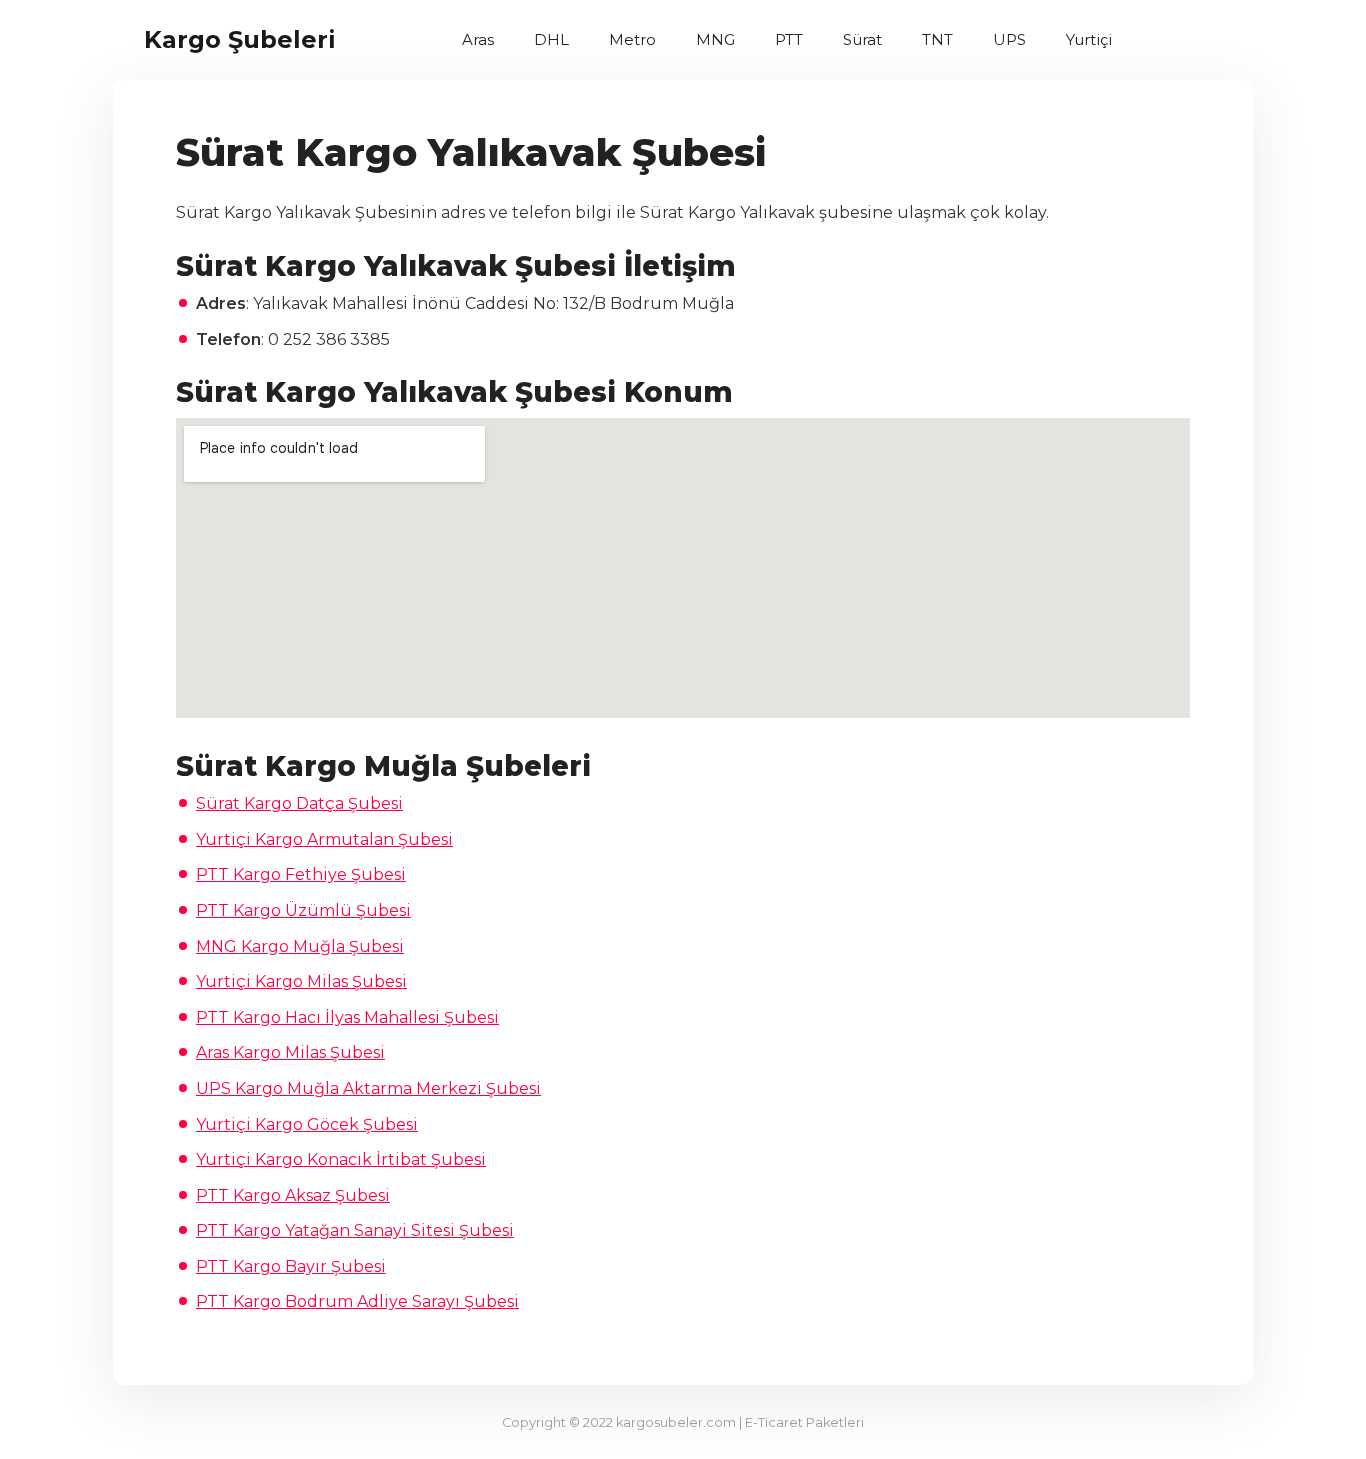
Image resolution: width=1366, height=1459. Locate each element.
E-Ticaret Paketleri (804, 1422)
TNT (937, 39)
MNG (715, 39)
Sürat (862, 39)
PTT (789, 39)
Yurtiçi (1089, 39)
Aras (478, 39)
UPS (1009, 39)
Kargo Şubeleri (240, 39)
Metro (632, 39)
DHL (551, 39)
